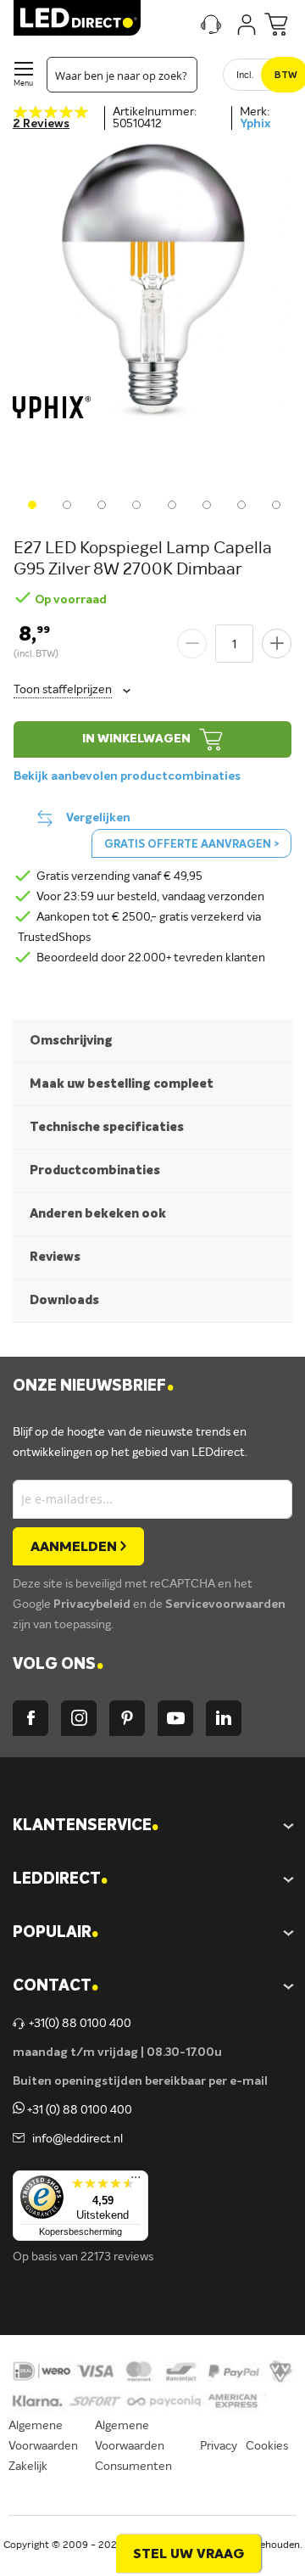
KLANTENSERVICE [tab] (86, 1826)
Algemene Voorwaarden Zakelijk (43, 2446)
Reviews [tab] (55, 1257)
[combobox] (122, 75)
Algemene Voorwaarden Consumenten (133, 2446)
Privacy (219, 2446)
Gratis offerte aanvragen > (191, 845)
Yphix (255, 124)
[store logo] (77, 18)
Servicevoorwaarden (225, 1604)
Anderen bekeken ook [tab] (98, 1214)
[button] (30, 503)
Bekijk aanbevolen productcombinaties (127, 776)
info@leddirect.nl (75, 2139)
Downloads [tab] (64, 1300)
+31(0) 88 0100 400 (80, 2024)
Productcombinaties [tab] (95, 1170)
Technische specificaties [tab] (107, 1127)
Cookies (267, 2446)
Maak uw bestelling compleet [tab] (122, 1084)
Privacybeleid (93, 1604)
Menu (23, 84)
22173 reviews (117, 2257)
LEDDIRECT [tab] (60, 1880)
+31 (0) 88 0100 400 (78, 2110)
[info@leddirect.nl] (19, 2139)
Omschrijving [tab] (71, 1041)
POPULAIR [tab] (55, 1933)
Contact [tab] (55, 1987)
